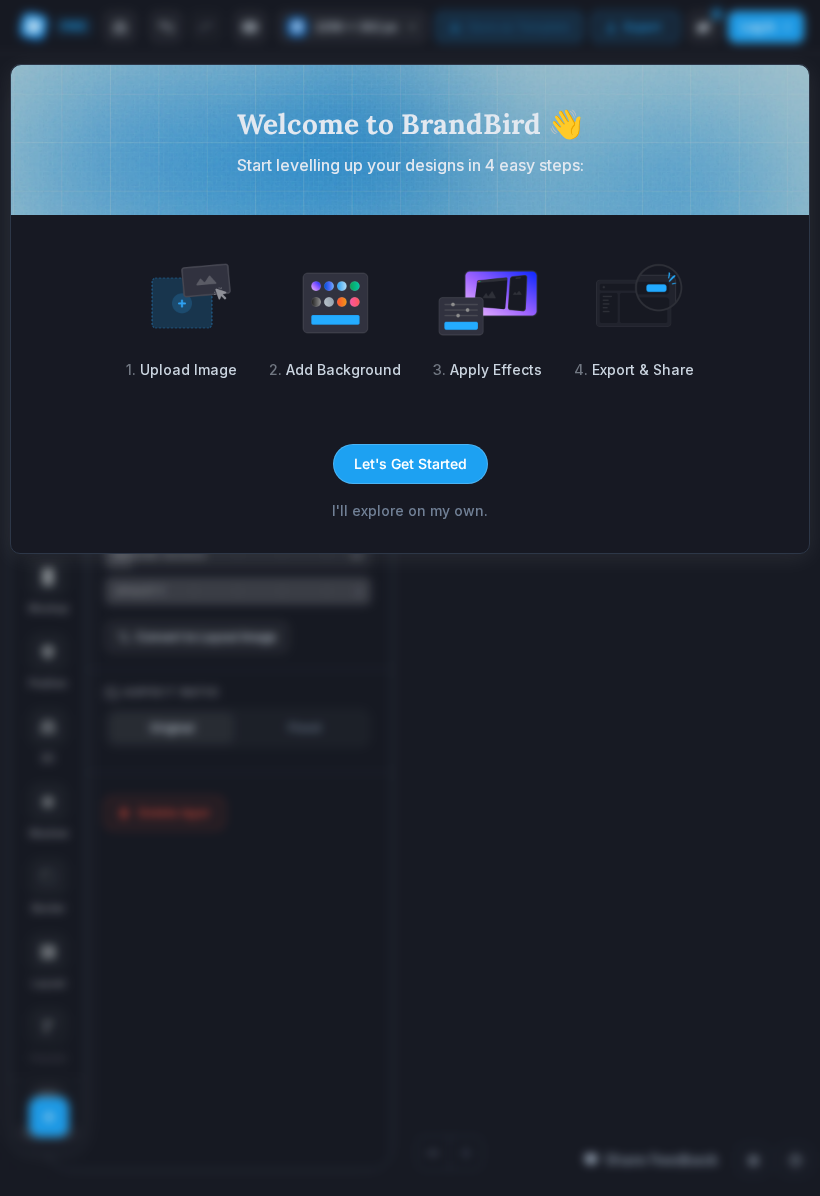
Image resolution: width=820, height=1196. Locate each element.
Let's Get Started (410, 463)
